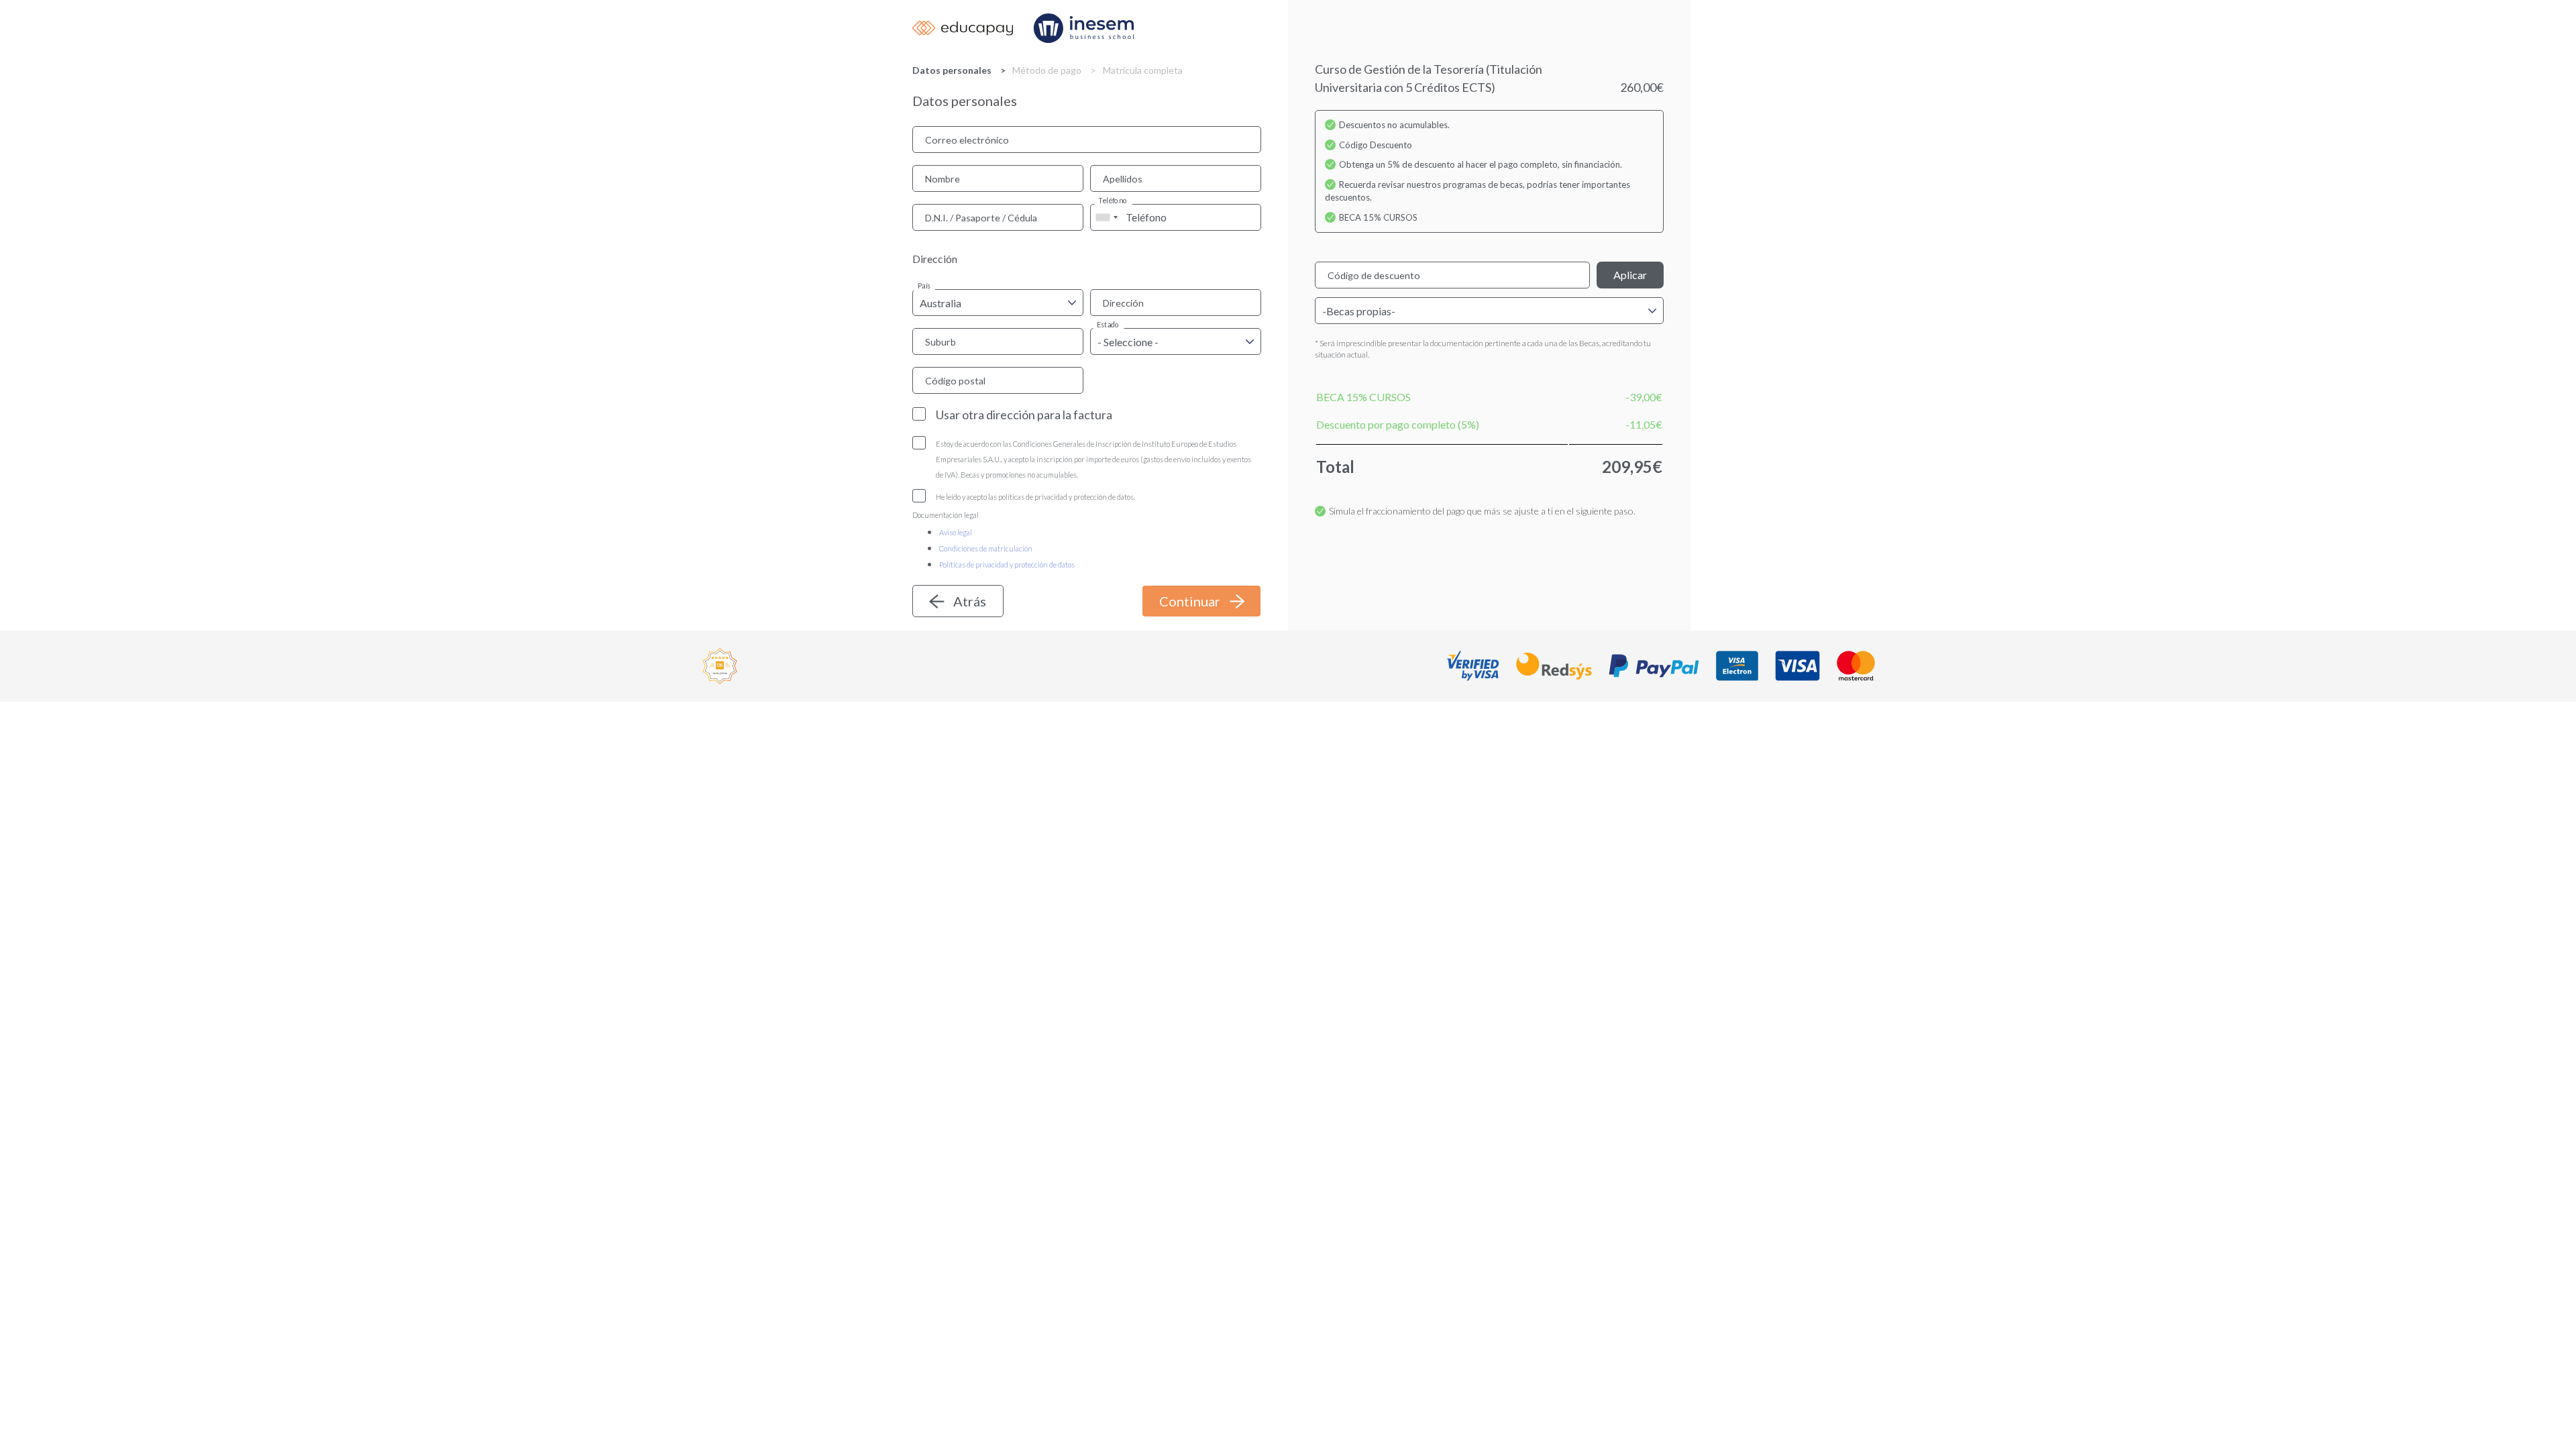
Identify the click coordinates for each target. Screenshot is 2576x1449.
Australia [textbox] (941, 303)
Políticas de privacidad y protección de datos (1007, 565)
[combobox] (1106, 217)
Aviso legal (956, 532)
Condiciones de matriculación (986, 548)
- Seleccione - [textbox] (1128, 342)
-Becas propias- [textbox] (1359, 311)
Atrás (970, 601)
